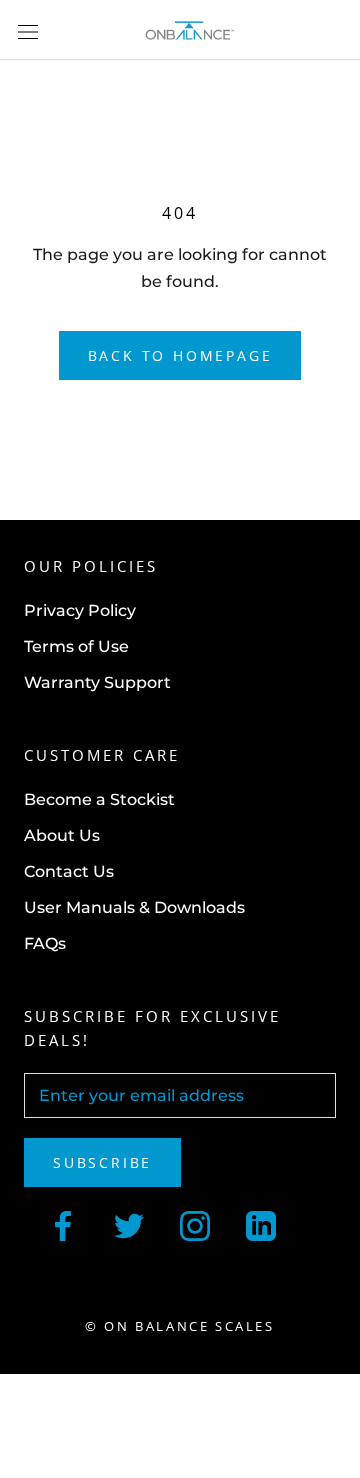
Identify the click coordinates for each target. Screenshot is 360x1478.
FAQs (45, 943)
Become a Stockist (99, 799)
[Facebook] (63, 1224)
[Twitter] (129, 1224)
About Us (62, 835)
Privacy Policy (80, 610)
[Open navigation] (28, 30)
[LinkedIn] (261, 1224)
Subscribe (102, 1162)
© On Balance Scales (179, 1326)
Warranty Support (97, 682)
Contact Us (69, 871)
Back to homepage (180, 355)
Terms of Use (76, 646)
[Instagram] (195, 1224)
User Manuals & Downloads (134, 907)
